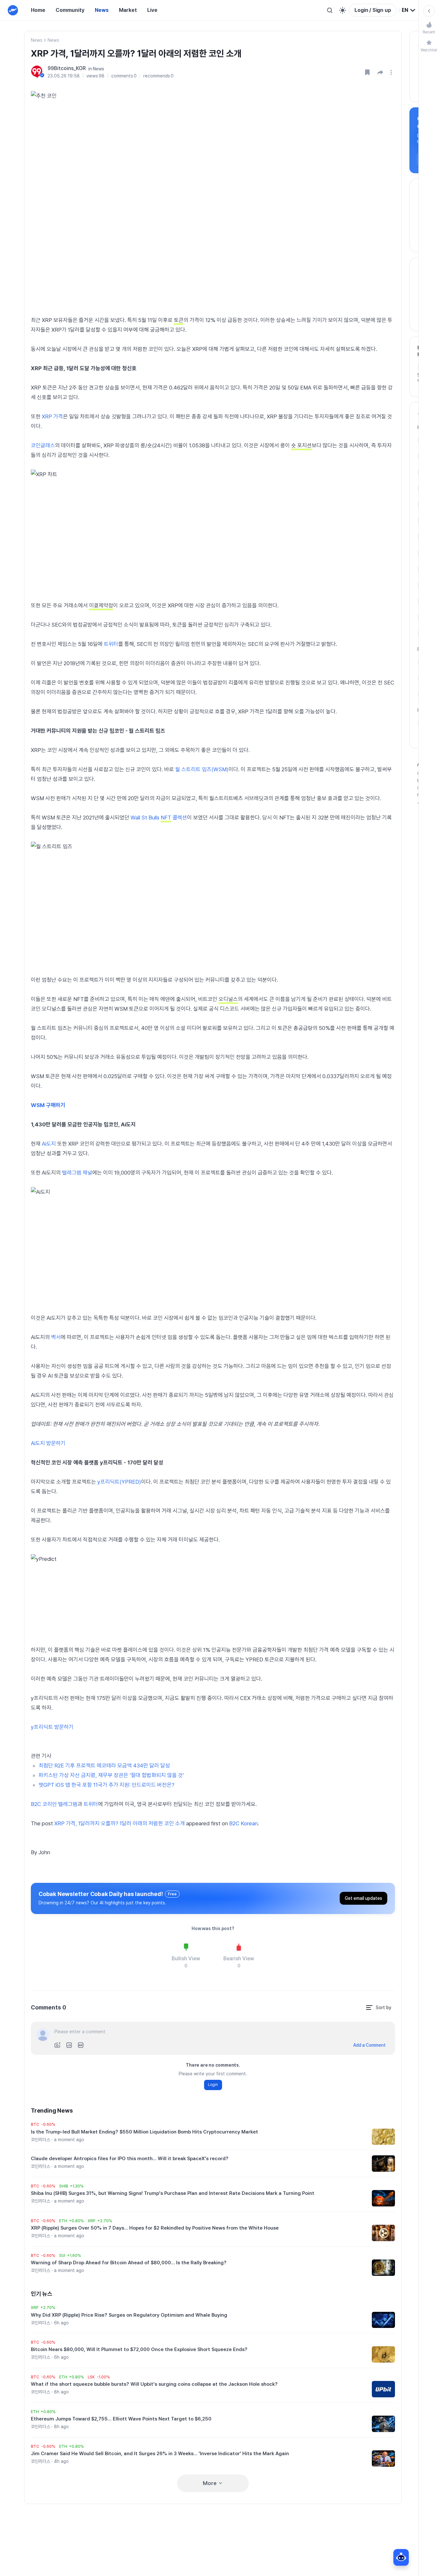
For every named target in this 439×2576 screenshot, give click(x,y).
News (102, 10)
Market (128, 10)
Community (70, 10)
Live (152, 10)
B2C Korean (243, 1823)
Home (38, 10)
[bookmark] (367, 72)
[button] (380, 72)
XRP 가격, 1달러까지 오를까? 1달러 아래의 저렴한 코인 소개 (120, 1823)
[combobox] (409, 10)
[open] (392, 72)
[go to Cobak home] (13, 10)
